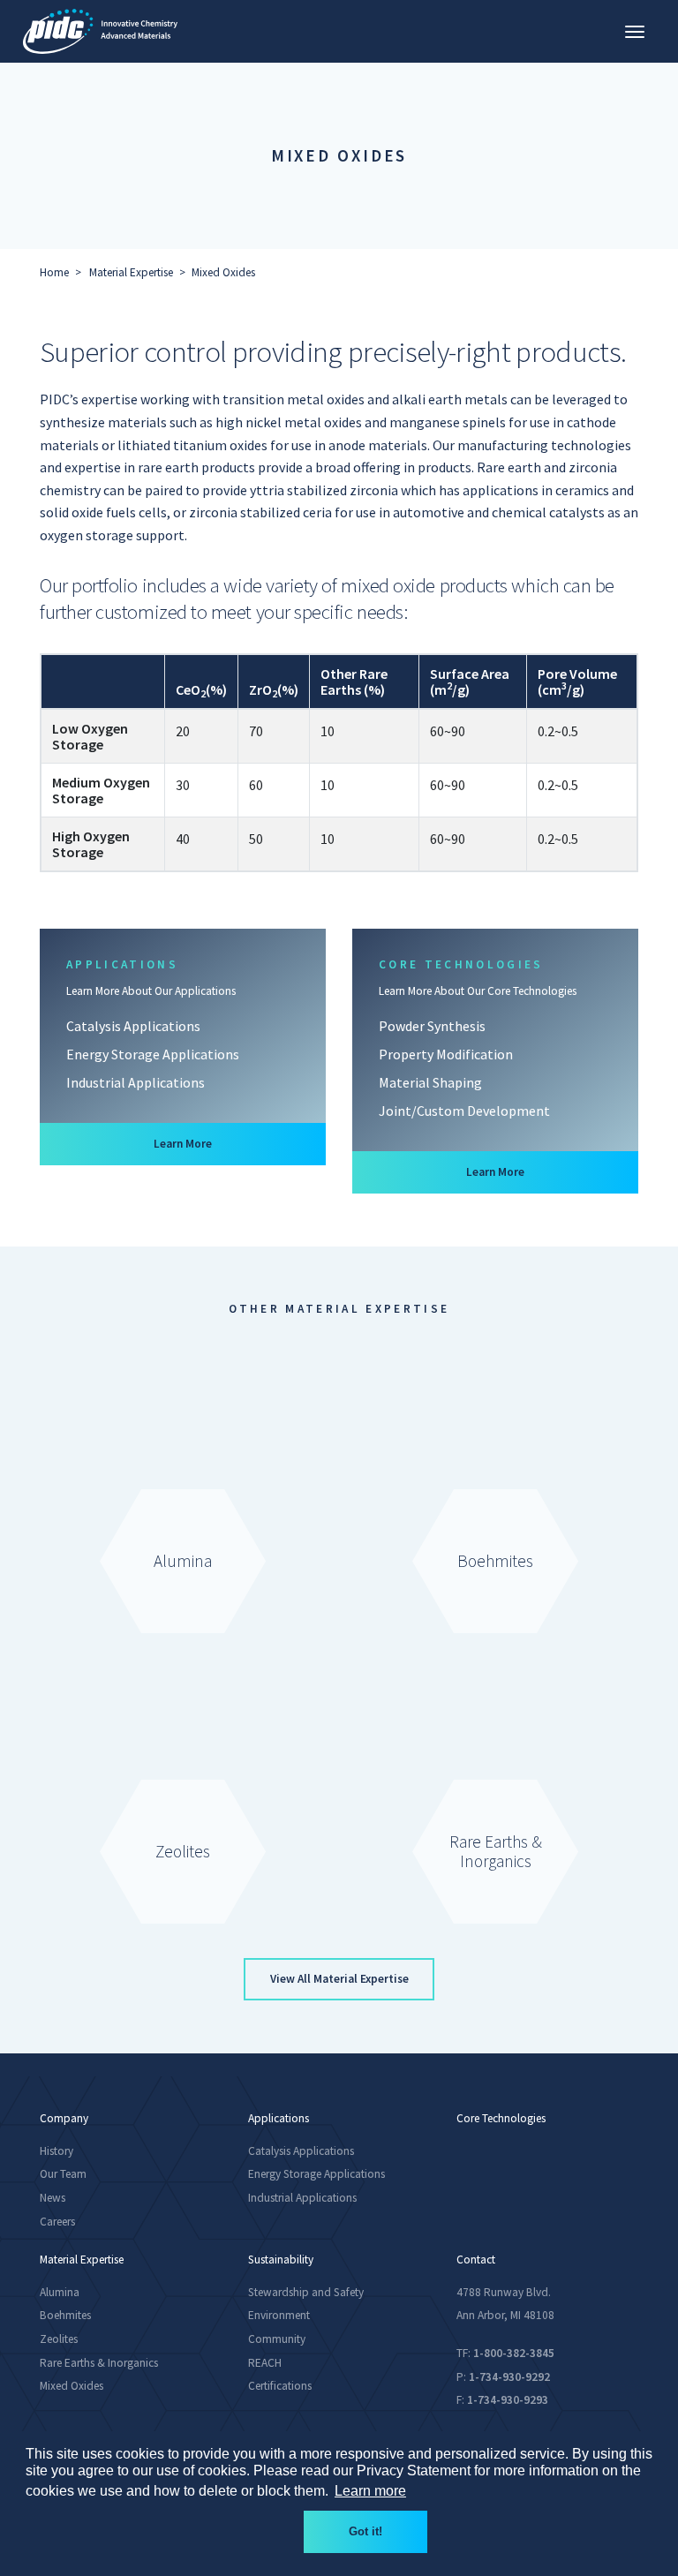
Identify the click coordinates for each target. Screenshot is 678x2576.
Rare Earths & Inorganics (99, 2363)
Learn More (234, 1143)
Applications (279, 2119)
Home (54, 272)
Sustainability (281, 2260)
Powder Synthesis (432, 1026)
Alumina (60, 2292)
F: (502, 2400)
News (53, 2198)
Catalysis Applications (133, 1026)
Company (64, 2119)
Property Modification (446, 1054)
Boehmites (65, 2315)
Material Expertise (131, 272)
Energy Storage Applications (153, 1054)
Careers (57, 2222)
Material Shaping (430, 1082)
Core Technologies (501, 2119)
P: (503, 2377)
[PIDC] (100, 31)
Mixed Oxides (223, 272)
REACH (265, 2363)
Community (277, 2339)
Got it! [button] (365, 2531)
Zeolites (59, 2339)
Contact (476, 2260)
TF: (505, 2353)
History (56, 2151)
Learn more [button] (370, 2491)
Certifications (280, 2386)
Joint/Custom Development (464, 1111)
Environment (279, 2315)
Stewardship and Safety (306, 2292)
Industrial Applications (136, 1082)
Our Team (63, 2174)
